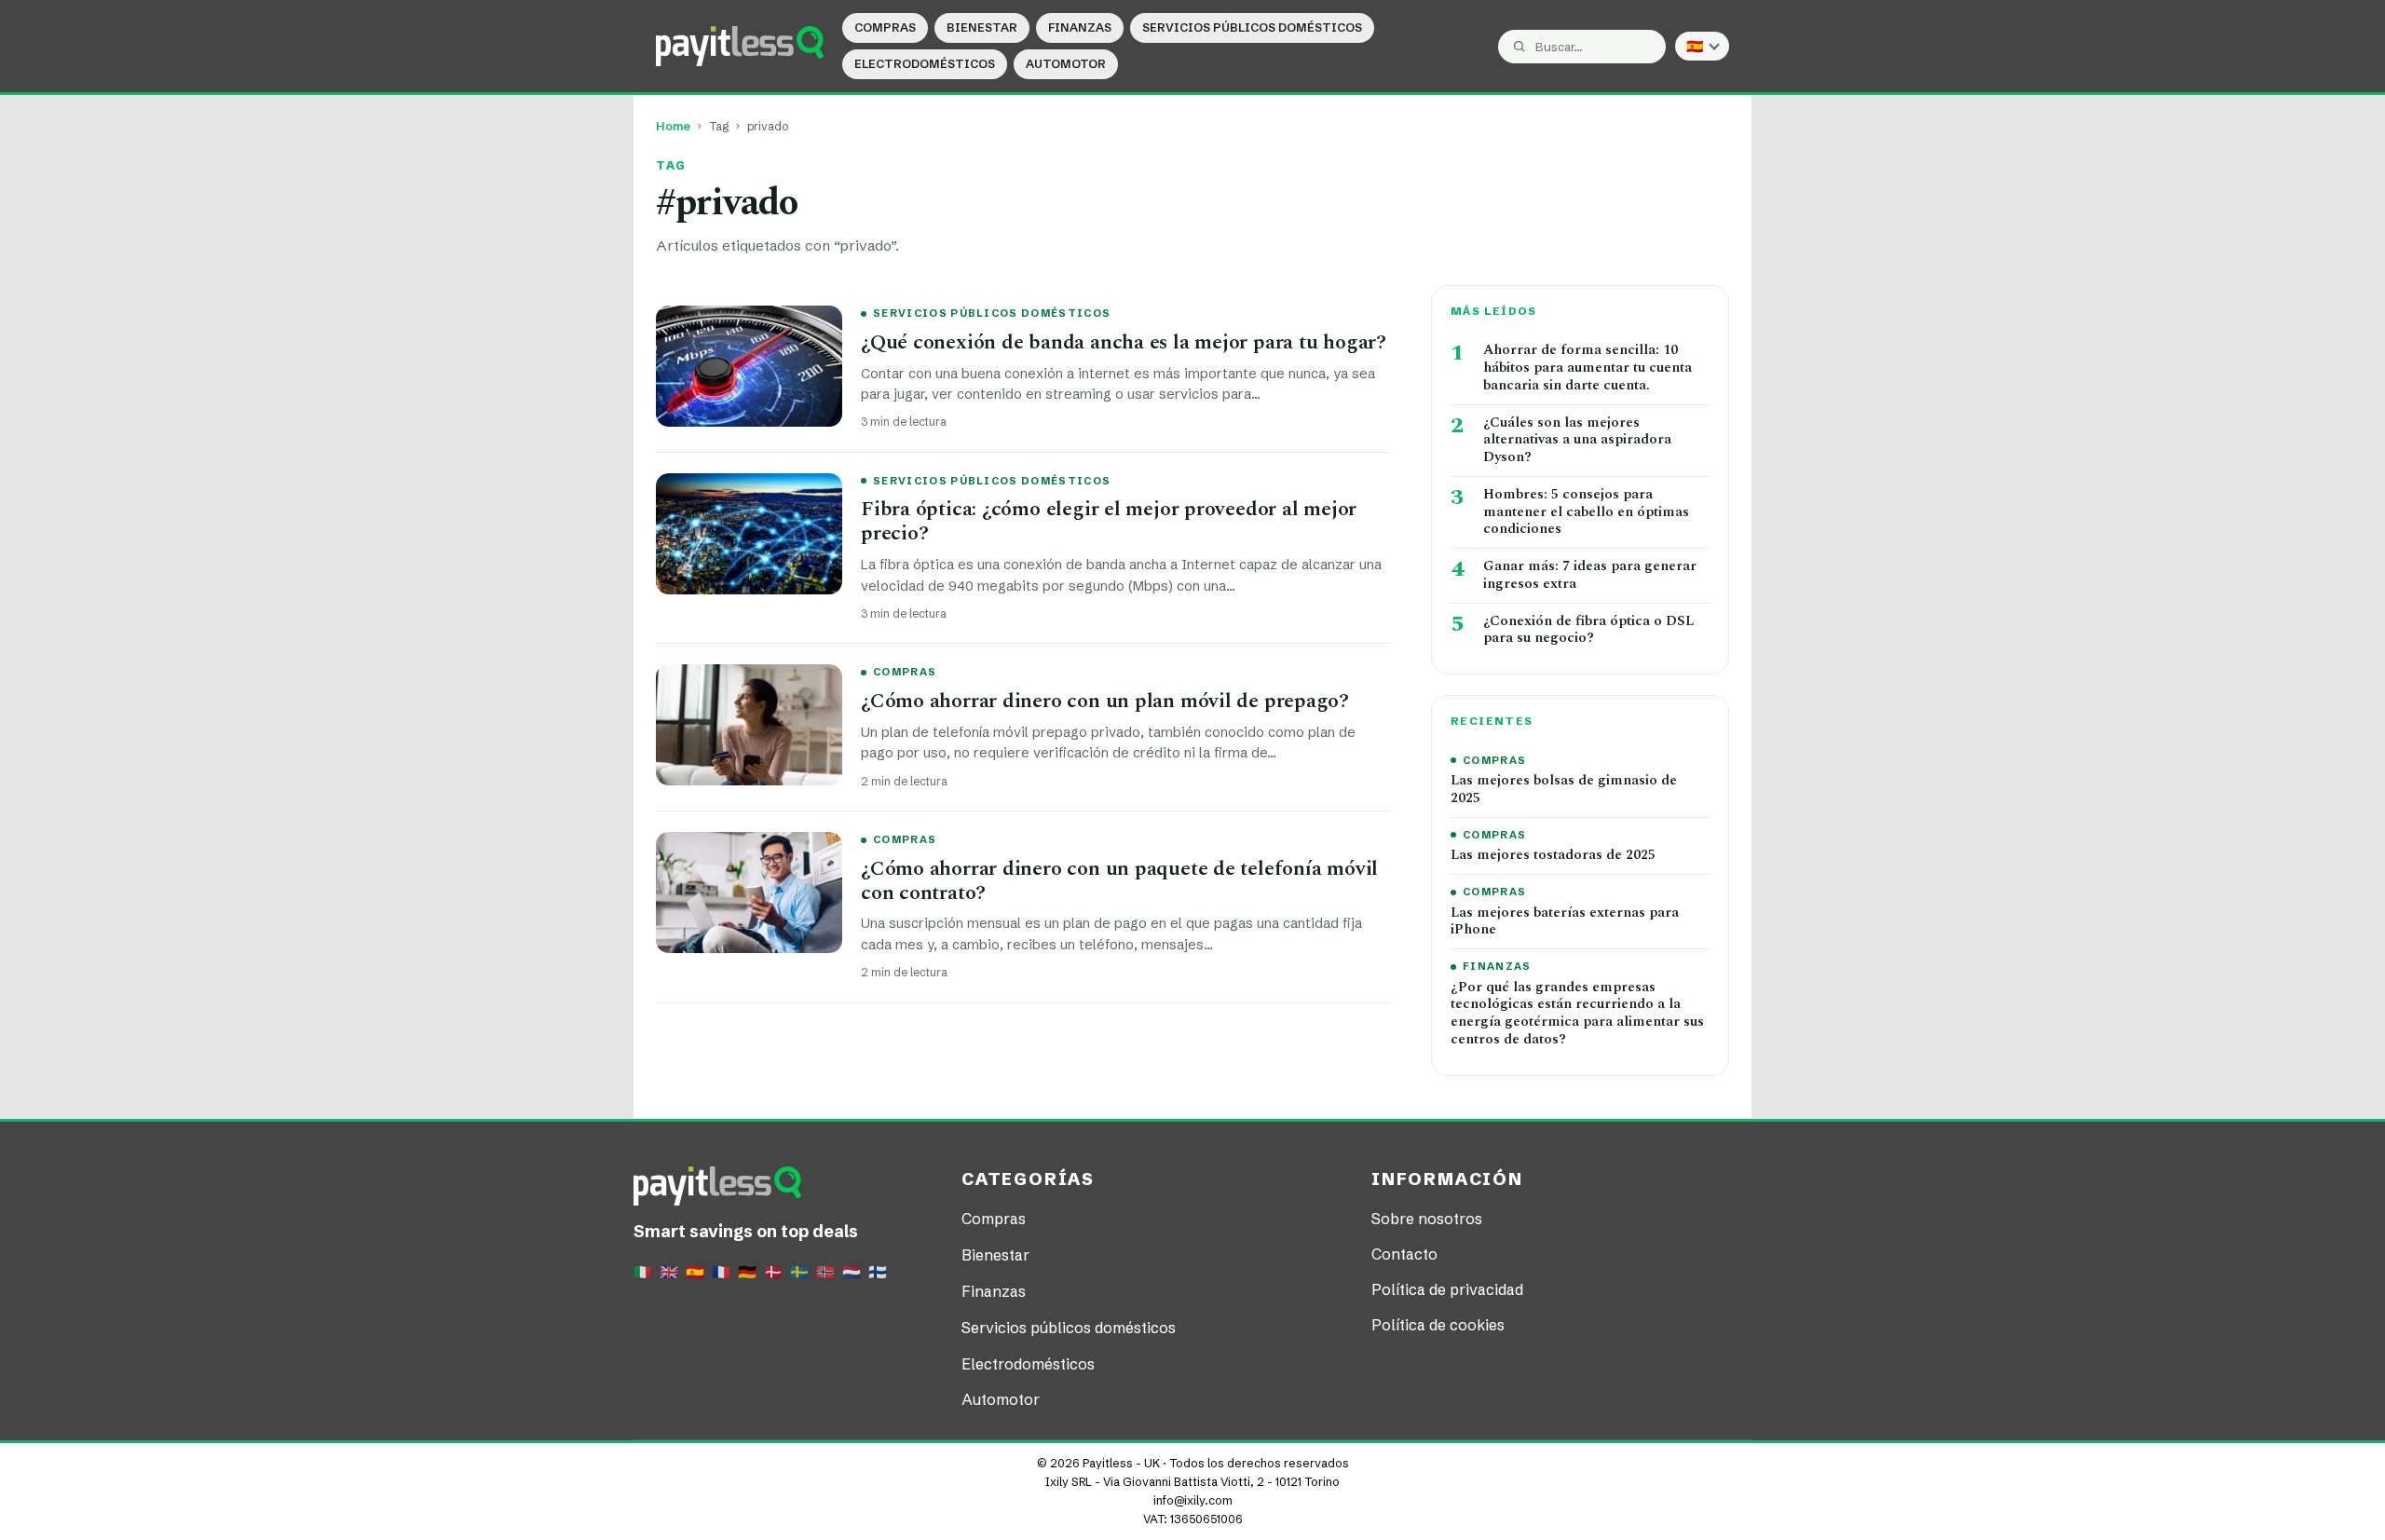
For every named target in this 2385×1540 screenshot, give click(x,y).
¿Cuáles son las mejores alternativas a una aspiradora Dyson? (1577, 441)
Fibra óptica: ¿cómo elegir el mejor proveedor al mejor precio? (1109, 521)
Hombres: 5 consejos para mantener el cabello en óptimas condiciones (1586, 512)
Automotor (1066, 64)
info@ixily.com (1193, 1500)
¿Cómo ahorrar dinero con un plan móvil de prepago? (1105, 701)
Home (673, 126)
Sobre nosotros (1427, 1219)
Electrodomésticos (925, 64)
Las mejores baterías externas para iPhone (1565, 922)
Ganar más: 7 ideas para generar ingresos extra (1590, 576)
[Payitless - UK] (740, 46)
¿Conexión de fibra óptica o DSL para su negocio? (1588, 631)
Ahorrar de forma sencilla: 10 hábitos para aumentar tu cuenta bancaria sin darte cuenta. (1588, 368)
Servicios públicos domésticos (1252, 27)
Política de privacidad (1447, 1289)
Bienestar (982, 27)
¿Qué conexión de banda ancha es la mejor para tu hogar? (1124, 342)
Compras (885, 27)
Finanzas (1080, 27)
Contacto (1404, 1254)
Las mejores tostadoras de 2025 (1553, 856)
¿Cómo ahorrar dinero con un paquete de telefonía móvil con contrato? (1119, 881)
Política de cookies (1438, 1325)
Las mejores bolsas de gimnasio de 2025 (1564, 790)
